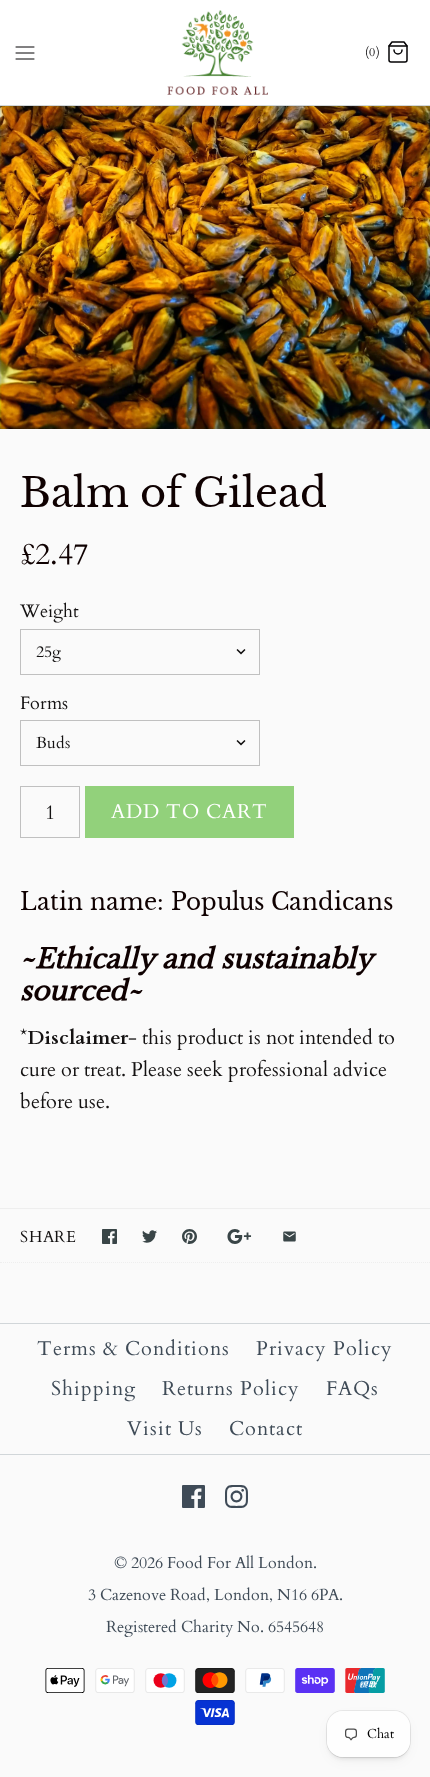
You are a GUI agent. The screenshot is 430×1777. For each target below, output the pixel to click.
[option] (215, 267)
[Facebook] (193, 1496)
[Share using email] (289, 1236)
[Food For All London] (215, 52)
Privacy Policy (324, 1348)
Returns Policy (231, 1388)
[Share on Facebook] (109, 1236)
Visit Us (165, 1428)
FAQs (352, 1388)
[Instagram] (236, 1496)
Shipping (93, 1388)
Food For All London (240, 1563)
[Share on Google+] (239, 1236)
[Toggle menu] (25, 52)
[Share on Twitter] (149, 1236)
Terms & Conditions (133, 1348)
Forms (44, 703)
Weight (49, 611)
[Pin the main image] (189, 1236)
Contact (266, 1428)
